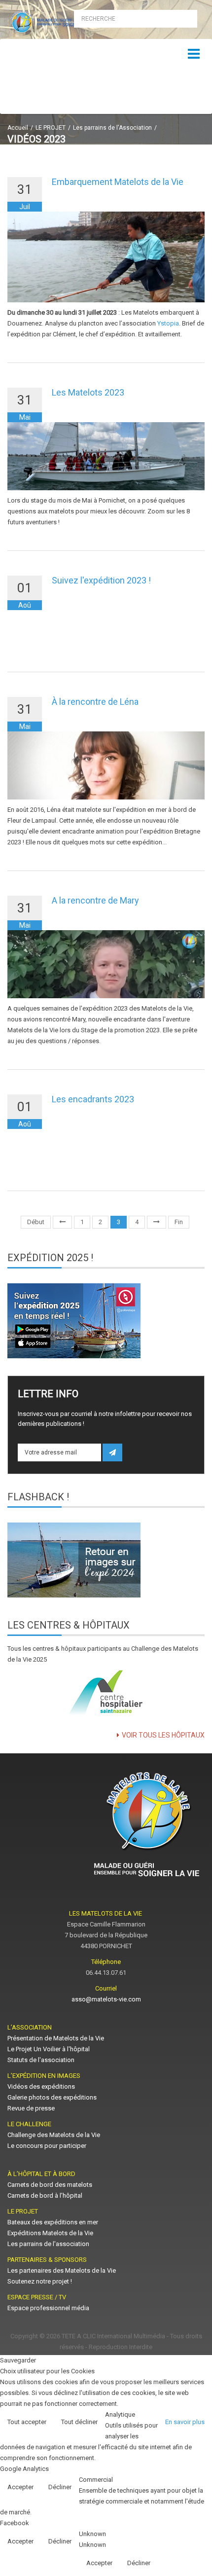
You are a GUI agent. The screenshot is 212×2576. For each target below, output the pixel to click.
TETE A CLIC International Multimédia (113, 2336)
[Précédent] (62, 1222)
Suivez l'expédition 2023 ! (101, 580)
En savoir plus (185, 2422)
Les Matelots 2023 (88, 392)
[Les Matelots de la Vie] (53, 22)
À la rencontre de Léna (95, 702)
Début (36, 1222)
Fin (179, 1222)
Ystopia (168, 323)
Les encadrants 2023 (93, 1099)
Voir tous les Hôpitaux (163, 1735)
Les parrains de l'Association (112, 128)
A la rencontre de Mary (95, 900)
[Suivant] (157, 1222)
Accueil (18, 128)
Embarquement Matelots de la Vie (118, 182)
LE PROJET (51, 128)
